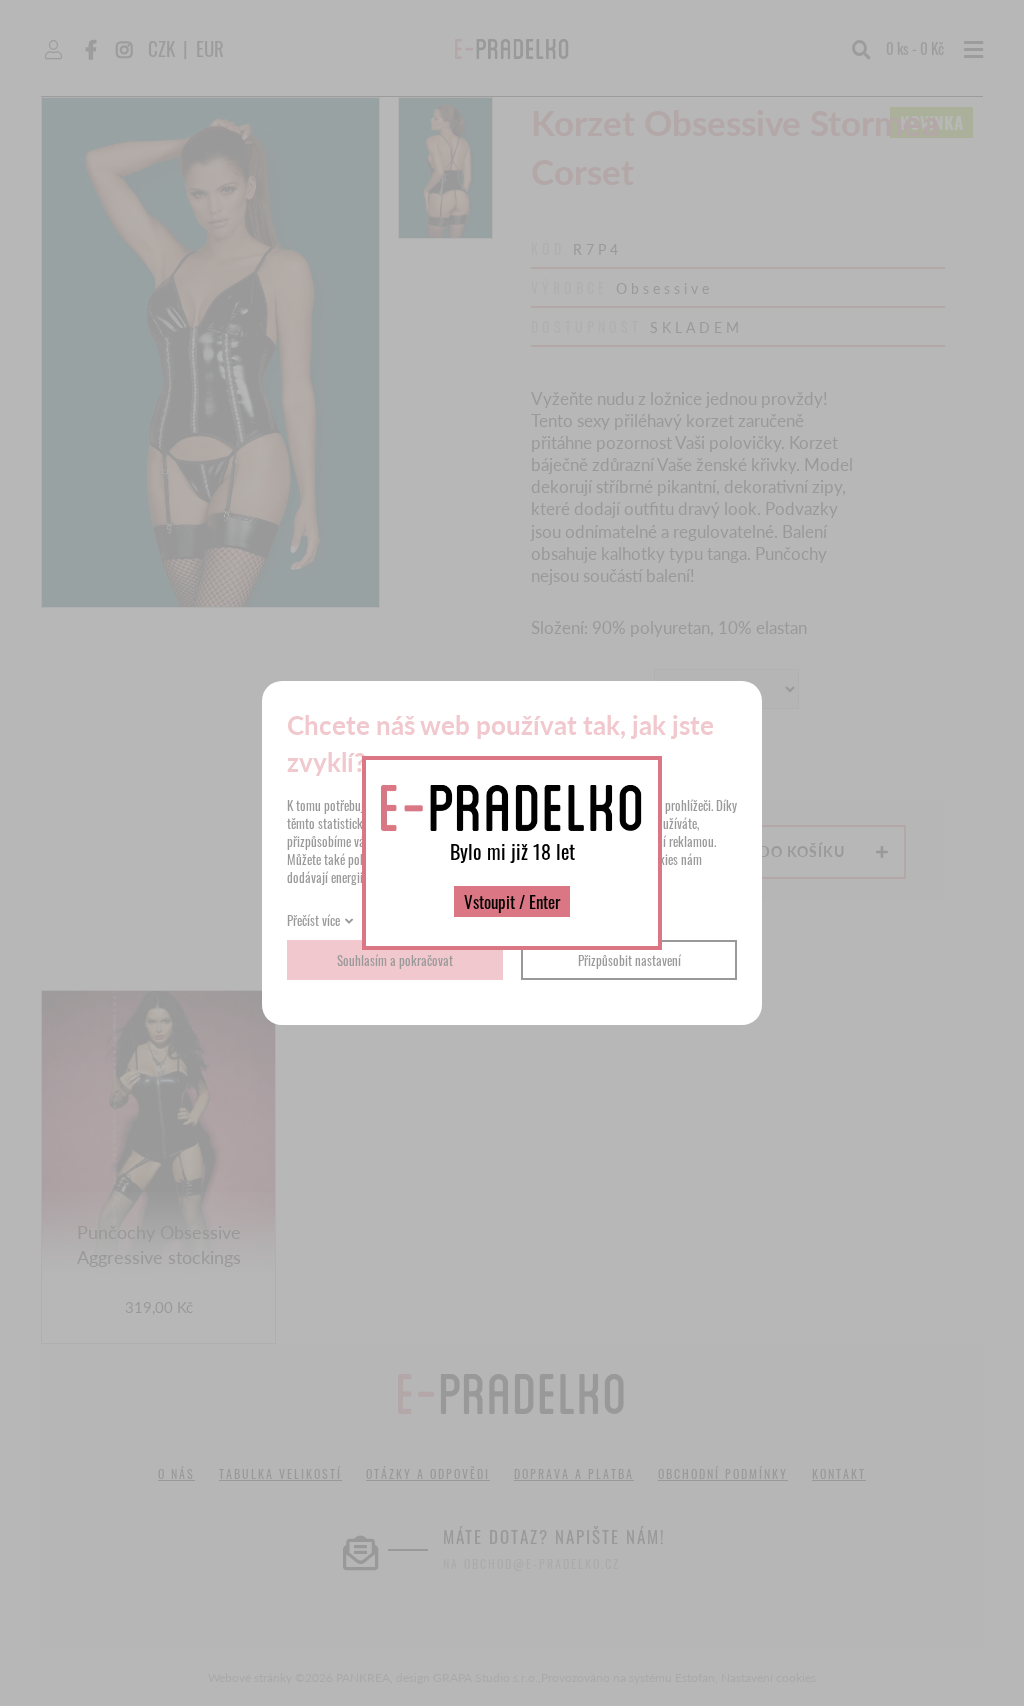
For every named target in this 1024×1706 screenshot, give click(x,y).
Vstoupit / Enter (512, 901)
